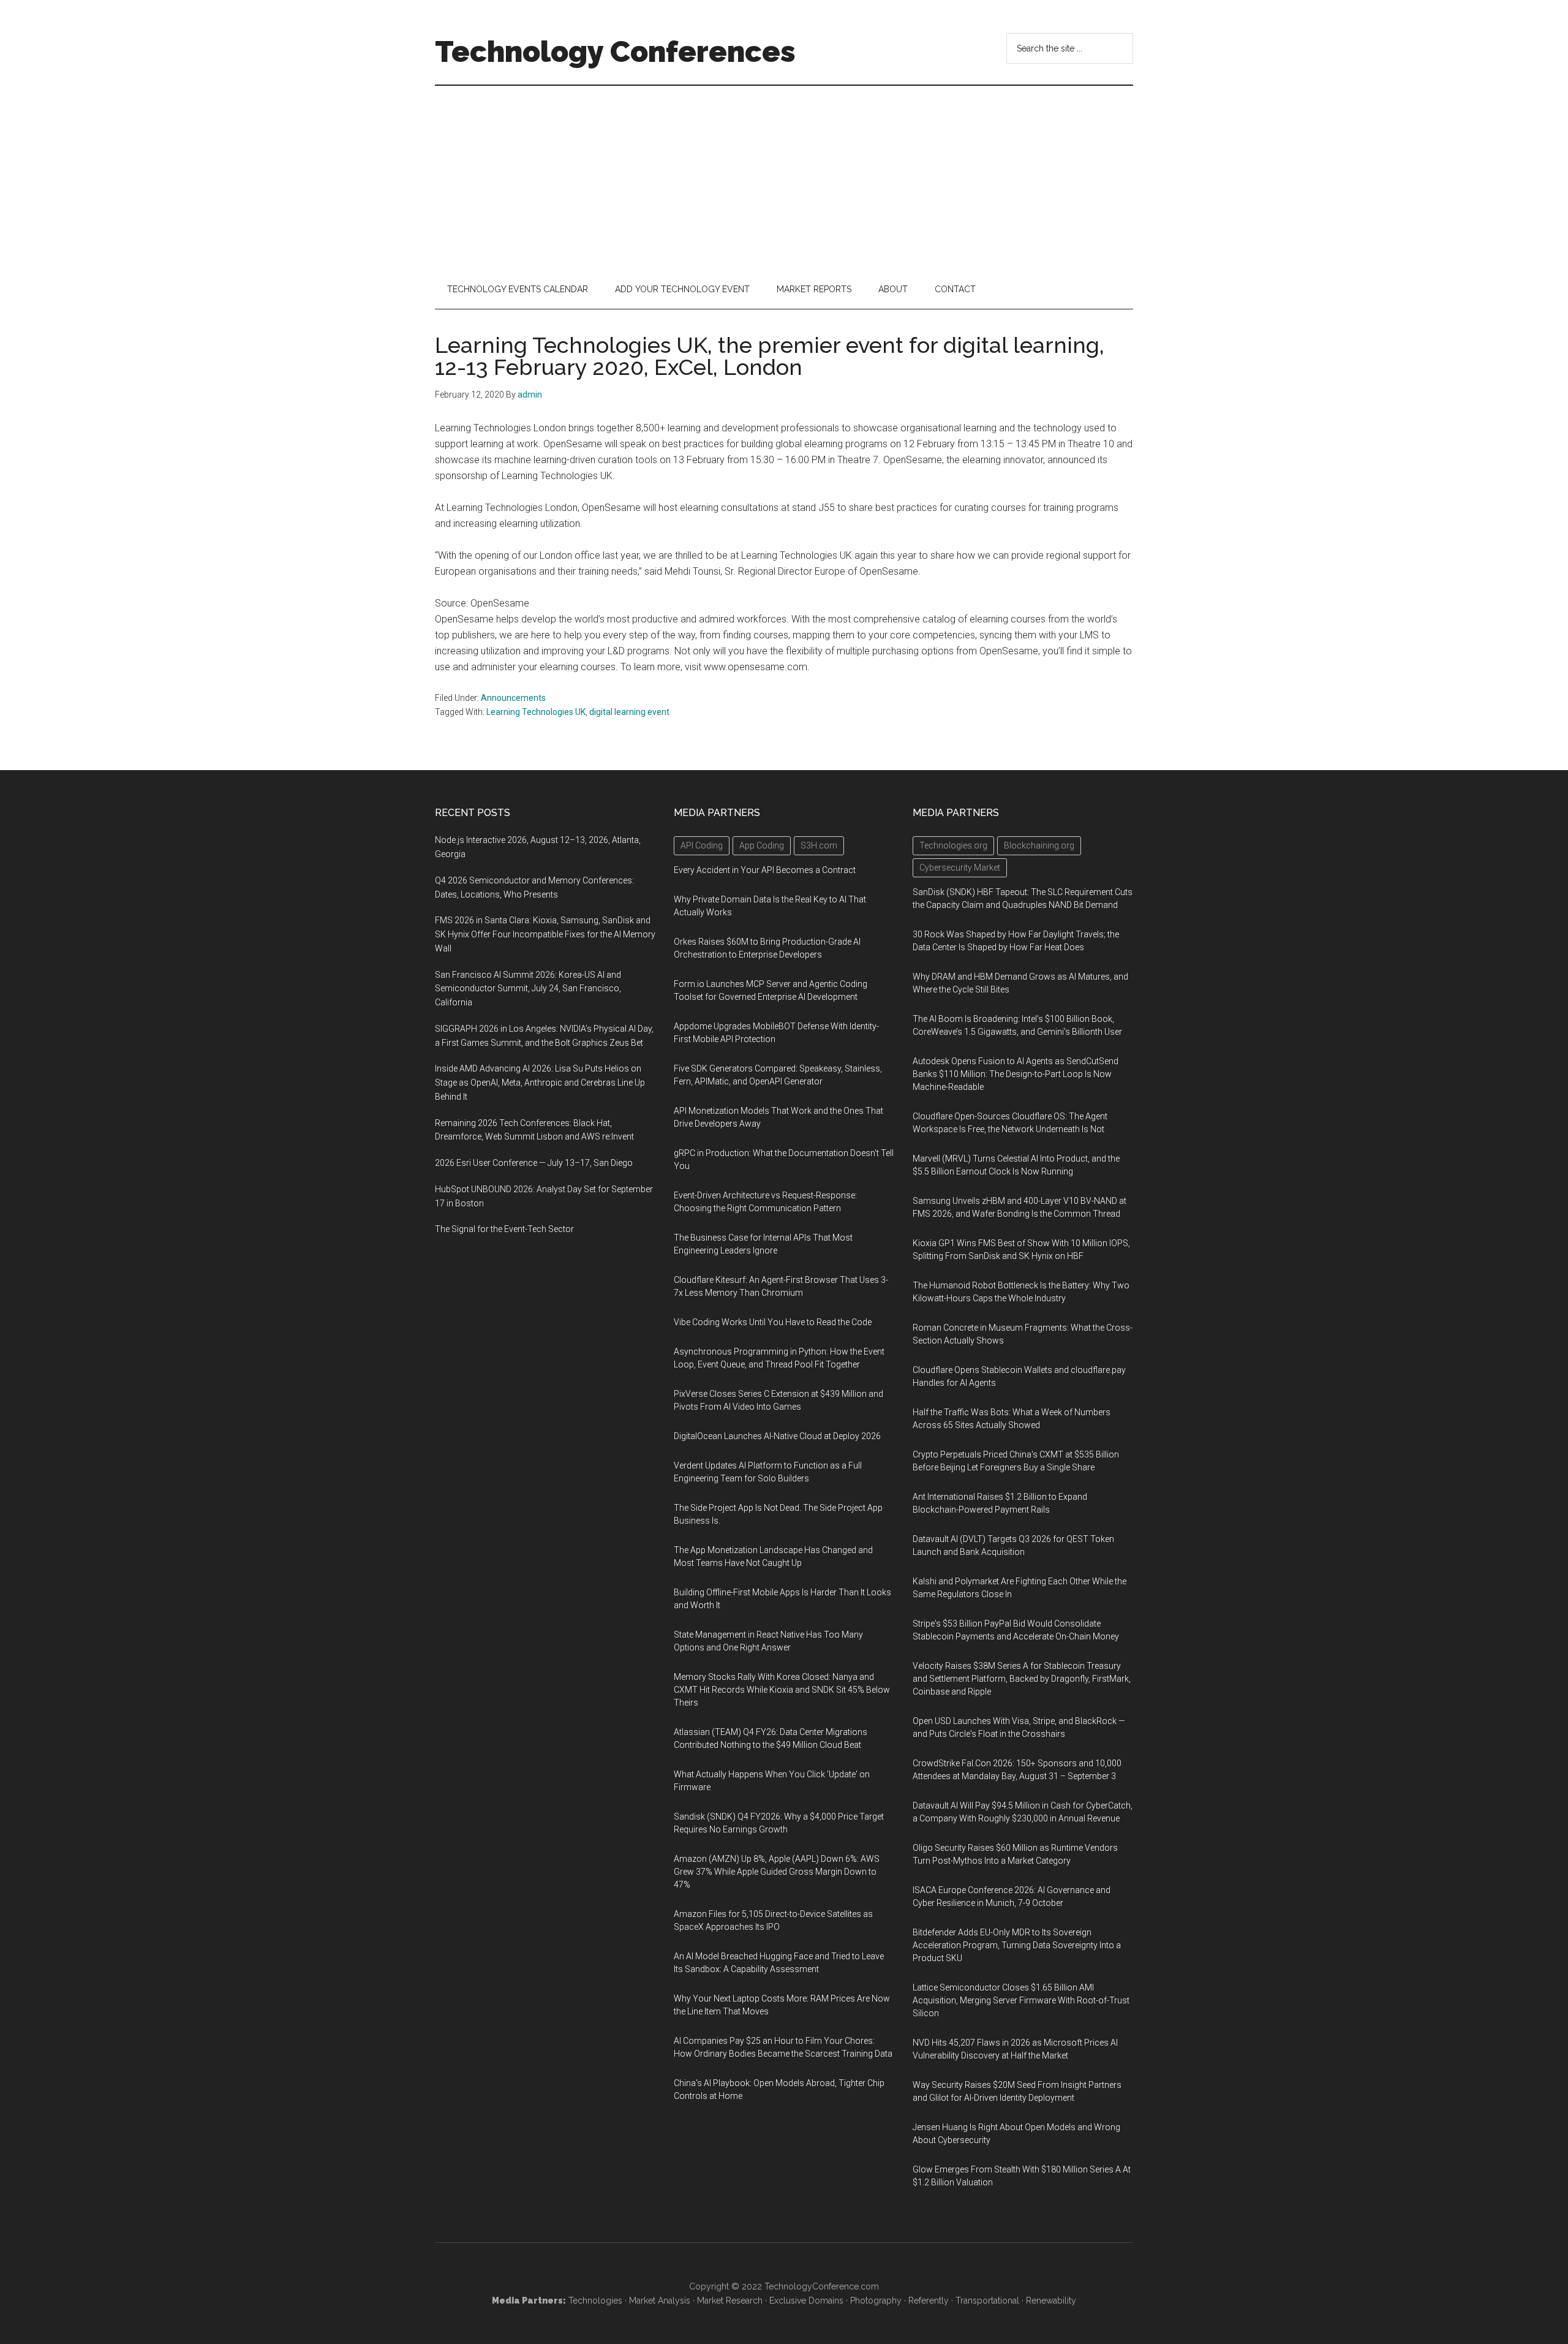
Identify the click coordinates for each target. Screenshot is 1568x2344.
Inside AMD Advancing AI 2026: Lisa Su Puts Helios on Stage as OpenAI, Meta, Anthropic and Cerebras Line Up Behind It (540, 1083)
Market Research (730, 2301)
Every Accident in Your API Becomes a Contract (765, 870)
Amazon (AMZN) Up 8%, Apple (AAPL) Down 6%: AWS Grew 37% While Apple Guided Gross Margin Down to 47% (777, 1872)
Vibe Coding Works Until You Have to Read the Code (773, 1322)
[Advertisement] (784, 178)
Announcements (513, 698)
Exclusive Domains (806, 2301)
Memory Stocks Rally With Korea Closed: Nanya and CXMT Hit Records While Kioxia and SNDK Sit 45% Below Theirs (782, 1690)
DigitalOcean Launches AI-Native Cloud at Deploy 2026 (777, 1436)
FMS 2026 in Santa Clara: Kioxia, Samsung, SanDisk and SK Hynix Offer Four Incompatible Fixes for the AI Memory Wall (545, 934)
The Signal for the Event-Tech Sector (504, 1229)
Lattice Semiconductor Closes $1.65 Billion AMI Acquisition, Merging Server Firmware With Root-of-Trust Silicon (1021, 2000)
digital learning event (629, 712)
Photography (876, 2301)
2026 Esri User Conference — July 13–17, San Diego (534, 1163)
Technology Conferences (615, 51)
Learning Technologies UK (536, 712)
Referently (929, 2301)
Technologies (595, 2301)
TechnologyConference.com (822, 2286)
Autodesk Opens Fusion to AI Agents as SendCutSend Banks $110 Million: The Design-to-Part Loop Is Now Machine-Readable (1016, 1074)
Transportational (987, 2301)
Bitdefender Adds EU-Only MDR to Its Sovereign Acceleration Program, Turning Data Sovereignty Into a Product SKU (1017, 1945)
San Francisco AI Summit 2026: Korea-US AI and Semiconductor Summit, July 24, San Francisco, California (528, 989)
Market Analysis (660, 2301)
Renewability (1051, 2301)
